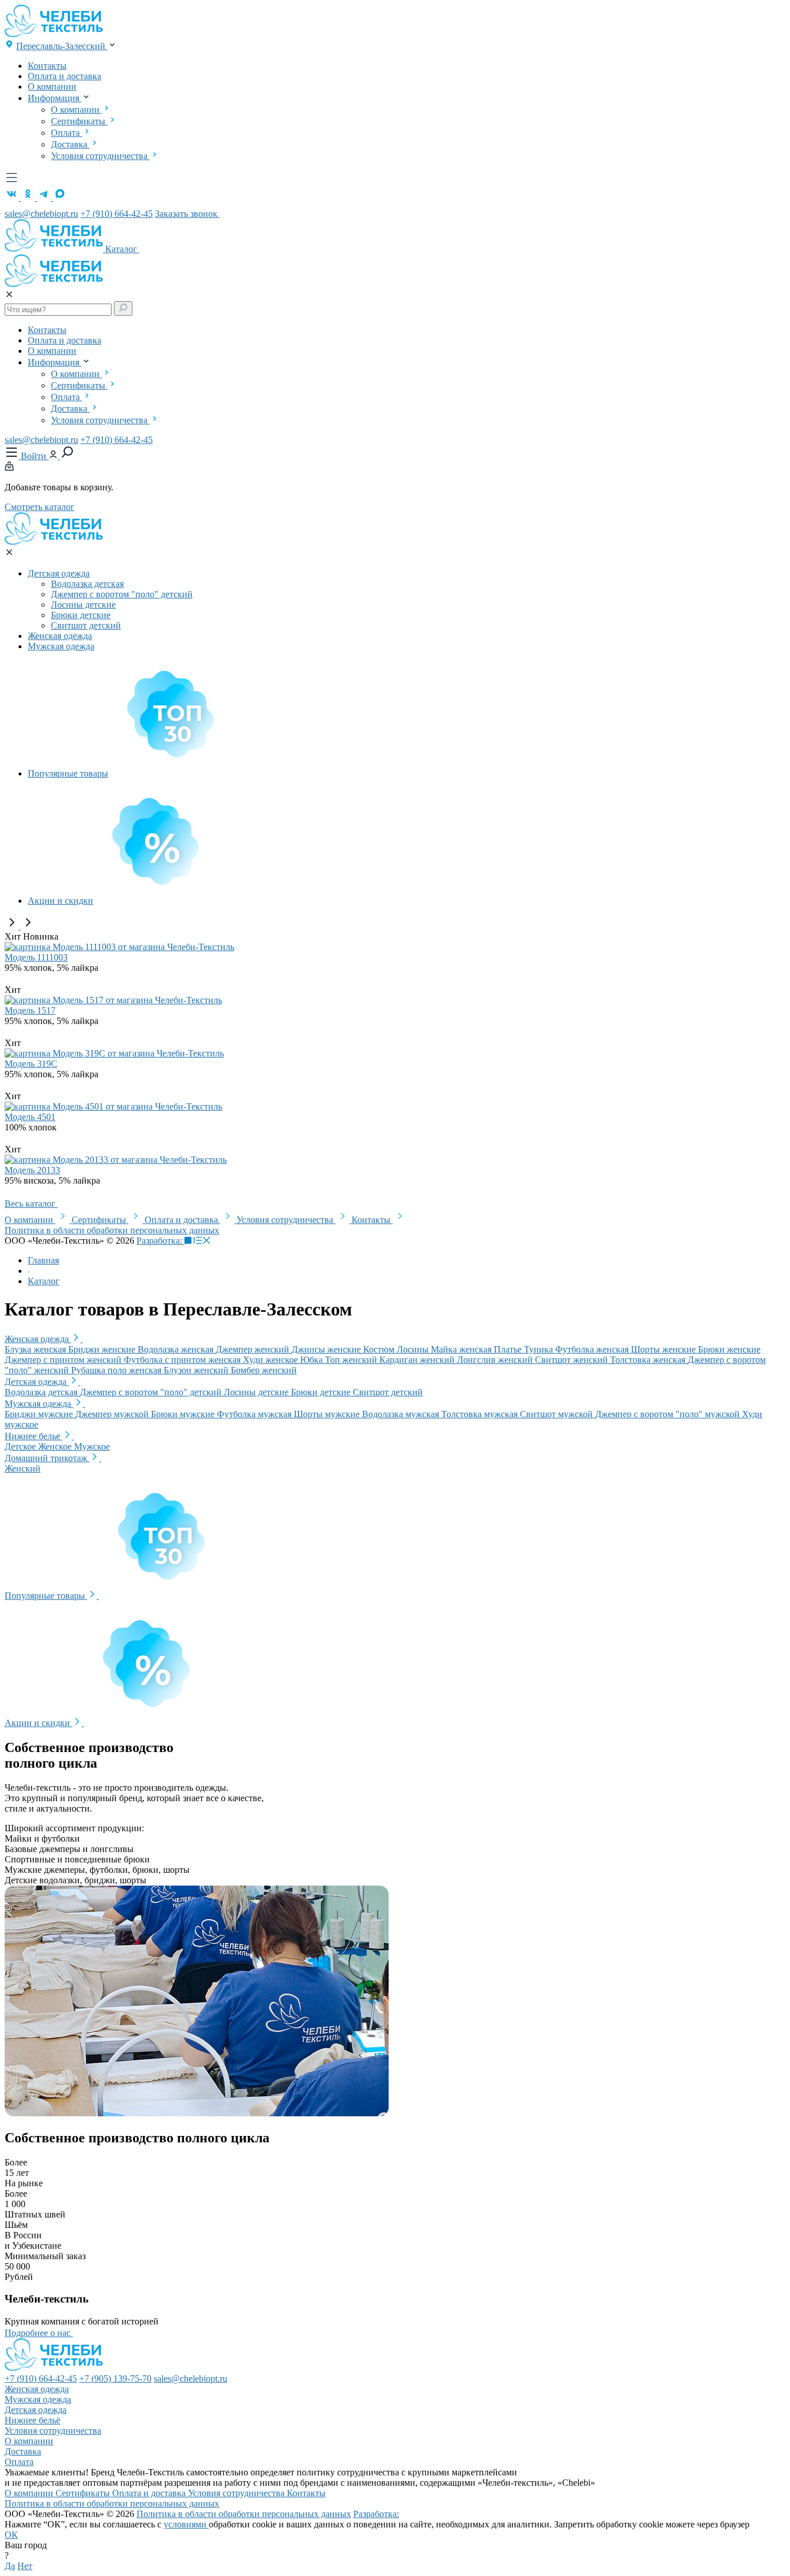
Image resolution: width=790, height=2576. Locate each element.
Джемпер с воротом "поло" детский (122, 594)
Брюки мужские (184, 1414)
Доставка (70, 144)
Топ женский (352, 1360)
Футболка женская (593, 1349)
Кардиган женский (418, 1360)
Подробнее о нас (39, 2333)
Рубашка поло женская (117, 1370)
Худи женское (272, 1360)
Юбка (313, 1360)
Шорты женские (665, 1349)
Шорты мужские (328, 1414)
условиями (186, 2524)
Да (10, 2566)
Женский (23, 1468)
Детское (21, 1446)
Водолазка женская (177, 1349)
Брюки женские (729, 1349)
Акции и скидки (60, 901)
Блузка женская (36, 1349)
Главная (43, 1260)
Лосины (414, 1349)
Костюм (380, 1349)
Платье (509, 1349)
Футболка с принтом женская (183, 1360)
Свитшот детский (86, 625)
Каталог (122, 249)
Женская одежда (60, 636)
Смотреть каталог (40, 507)
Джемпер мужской (113, 1414)
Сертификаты (79, 121)
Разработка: (160, 1241)
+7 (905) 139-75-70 (115, 2379)
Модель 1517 (30, 1010)
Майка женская (462, 1349)
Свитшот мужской (558, 1414)
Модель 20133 (32, 1170)
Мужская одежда (61, 646)
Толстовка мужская (481, 1414)
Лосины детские (83, 605)
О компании (52, 86)
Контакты (47, 66)
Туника (540, 1349)
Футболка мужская (255, 1414)
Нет (25, 2566)
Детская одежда (59, 573)
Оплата (67, 133)
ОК (11, 2535)
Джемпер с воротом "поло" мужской (669, 1414)
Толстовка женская (649, 1360)
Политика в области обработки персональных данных (112, 1230)
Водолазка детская (87, 584)
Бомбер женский (264, 1370)
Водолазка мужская (402, 1414)
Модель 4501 (30, 1117)
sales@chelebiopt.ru (41, 214)
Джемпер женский (254, 1349)
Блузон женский (197, 1370)
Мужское (92, 1446)
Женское (56, 1446)
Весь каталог (31, 1204)
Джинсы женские (327, 1349)
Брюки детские (81, 615)
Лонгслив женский (496, 1360)
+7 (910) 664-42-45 (117, 214)
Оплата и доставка (64, 76)
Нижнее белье (34, 1436)
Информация (55, 98)
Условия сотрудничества (100, 156)
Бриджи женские (103, 1349)
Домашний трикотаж (47, 1458)
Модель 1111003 (36, 957)
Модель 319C (31, 1064)
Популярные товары (68, 773)
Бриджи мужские (40, 1414)
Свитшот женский (573, 1360)
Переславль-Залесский (62, 46)
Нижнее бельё (32, 2420)
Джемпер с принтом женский (64, 1360)
